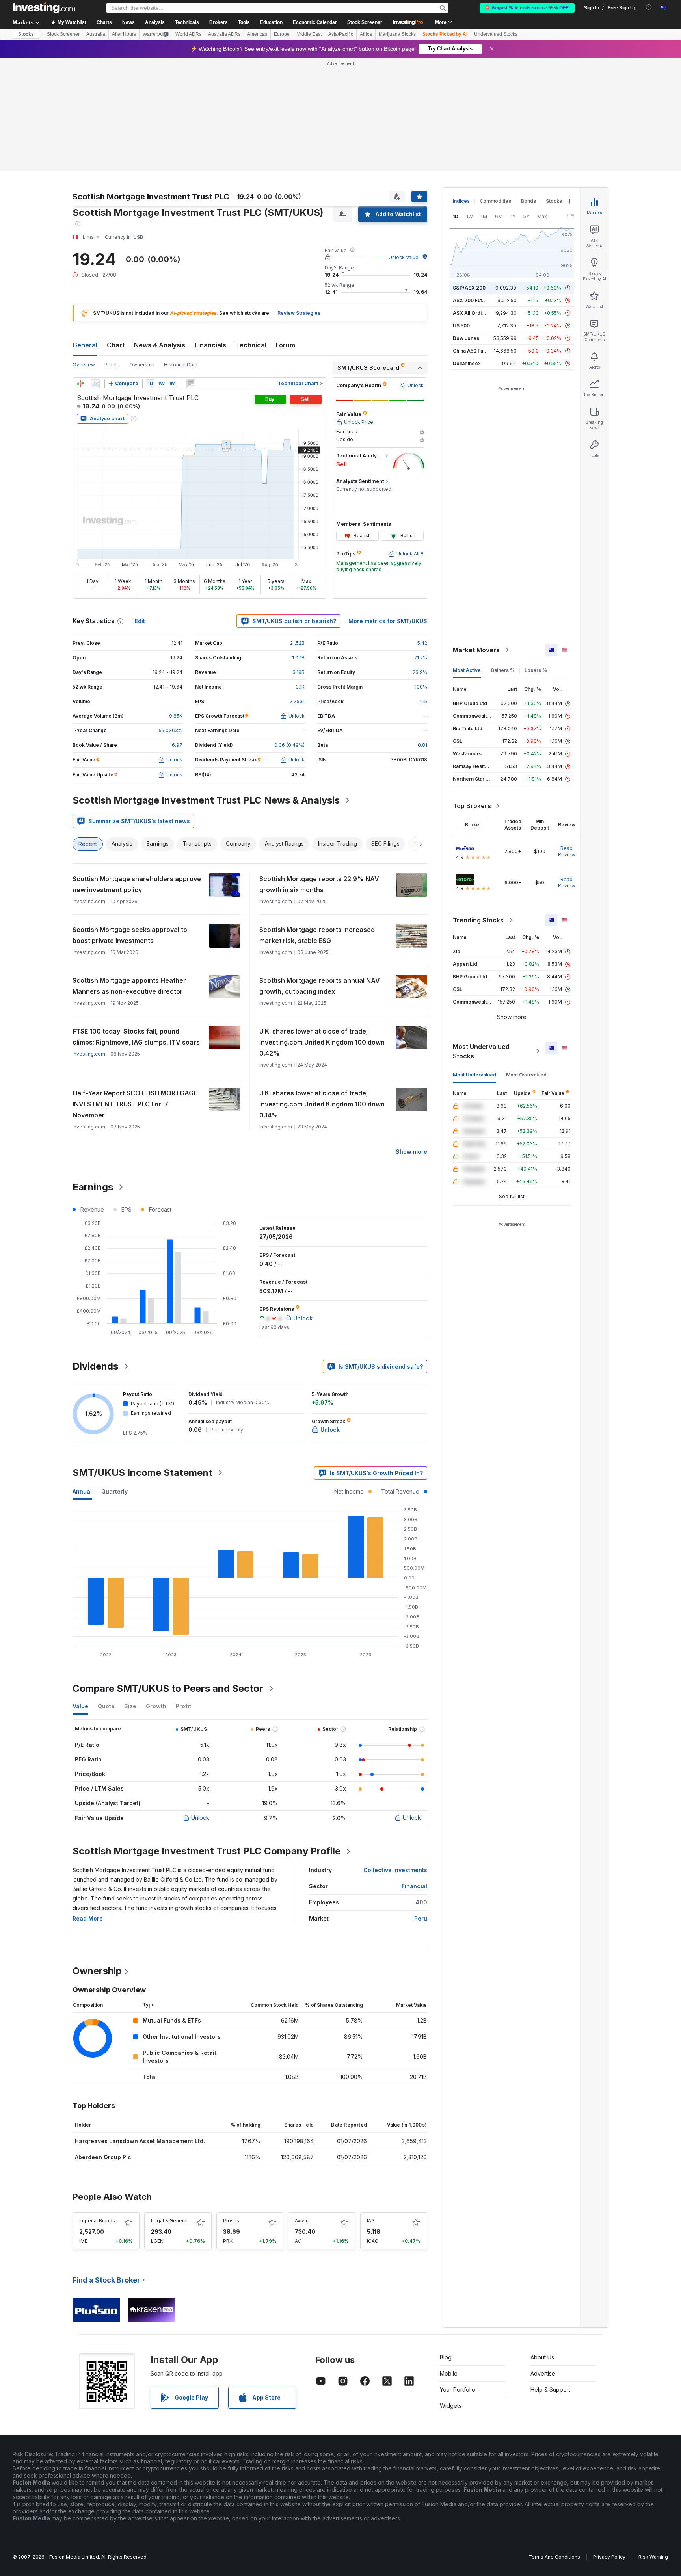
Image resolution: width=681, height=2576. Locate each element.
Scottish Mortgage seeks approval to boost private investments (130, 935)
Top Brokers (472, 806)
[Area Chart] (95, 384)
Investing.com (89, 1054)
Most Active (467, 670)
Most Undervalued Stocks (481, 1051)
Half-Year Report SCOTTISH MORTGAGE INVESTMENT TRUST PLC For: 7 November (135, 1104)
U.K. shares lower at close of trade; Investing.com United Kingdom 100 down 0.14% (322, 1104)
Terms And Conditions (554, 2557)
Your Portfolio (458, 2389)
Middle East (309, 34)
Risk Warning (653, 2557)
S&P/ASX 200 (469, 288)
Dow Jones (466, 338)
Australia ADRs (224, 34)
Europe (282, 34)
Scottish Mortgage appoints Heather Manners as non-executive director (129, 986)
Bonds (528, 201)
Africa (366, 34)
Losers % (536, 670)
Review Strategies (299, 313)
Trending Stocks (478, 920)
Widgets (451, 2406)
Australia (96, 34)
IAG (371, 2221)
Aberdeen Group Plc (103, 2157)
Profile (112, 365)
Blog (446, 2357)
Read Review (567, 851)
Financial (414, 1886)
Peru (421, 1918)
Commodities (495, 201)
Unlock (200, 1818)
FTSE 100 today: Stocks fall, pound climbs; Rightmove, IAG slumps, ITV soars (136, 1037)
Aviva (301, 2221)
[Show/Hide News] (191, 384)
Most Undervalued (474, 1075)
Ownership (142, 365)
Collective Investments (395, 1870)
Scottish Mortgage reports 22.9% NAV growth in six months (319, 884)
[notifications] (649, 7)
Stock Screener (365, 22)
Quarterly (114, 1491)
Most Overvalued (526, 1075)
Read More (88, 1918)
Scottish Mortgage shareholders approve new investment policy (137, 884)
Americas (257, 34)
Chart (116, 345)
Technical (251, 345)
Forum (286, 345)
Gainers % (503, 670)
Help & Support (550, 2389)
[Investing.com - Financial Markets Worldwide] (44, 8)
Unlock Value (404, 257)
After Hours (124, 34)
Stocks (26, 34)
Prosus (231, 2221)
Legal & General (169, 2221)
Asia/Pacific (341, 34)
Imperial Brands (97, 2221)
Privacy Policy (609, 2557)
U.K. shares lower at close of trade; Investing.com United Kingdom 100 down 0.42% (322, 1042)
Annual (82, 1491)
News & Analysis (160, 345)
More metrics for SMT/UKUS (388, 621)
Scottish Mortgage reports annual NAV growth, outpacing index (320, 986)
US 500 (461, 326)
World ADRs (188, 34)
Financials (210, 345)
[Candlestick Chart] (80, 384)
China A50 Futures (474, 351)
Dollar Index (467, 363)
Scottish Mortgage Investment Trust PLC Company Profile (207, 1851)
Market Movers (476, 650)
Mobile (449, 2373)
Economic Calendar (315, 22)
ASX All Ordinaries (474, 313)
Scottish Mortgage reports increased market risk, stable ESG (317, 935)
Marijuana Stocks (397, 34)
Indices (461, 201)
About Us (542, 2357)
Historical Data (181, 365)
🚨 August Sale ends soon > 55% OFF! (527, 8)
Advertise (543, 2373)
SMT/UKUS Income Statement (142, 1473)
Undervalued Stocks (496, 34)
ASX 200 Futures (473, 300)
